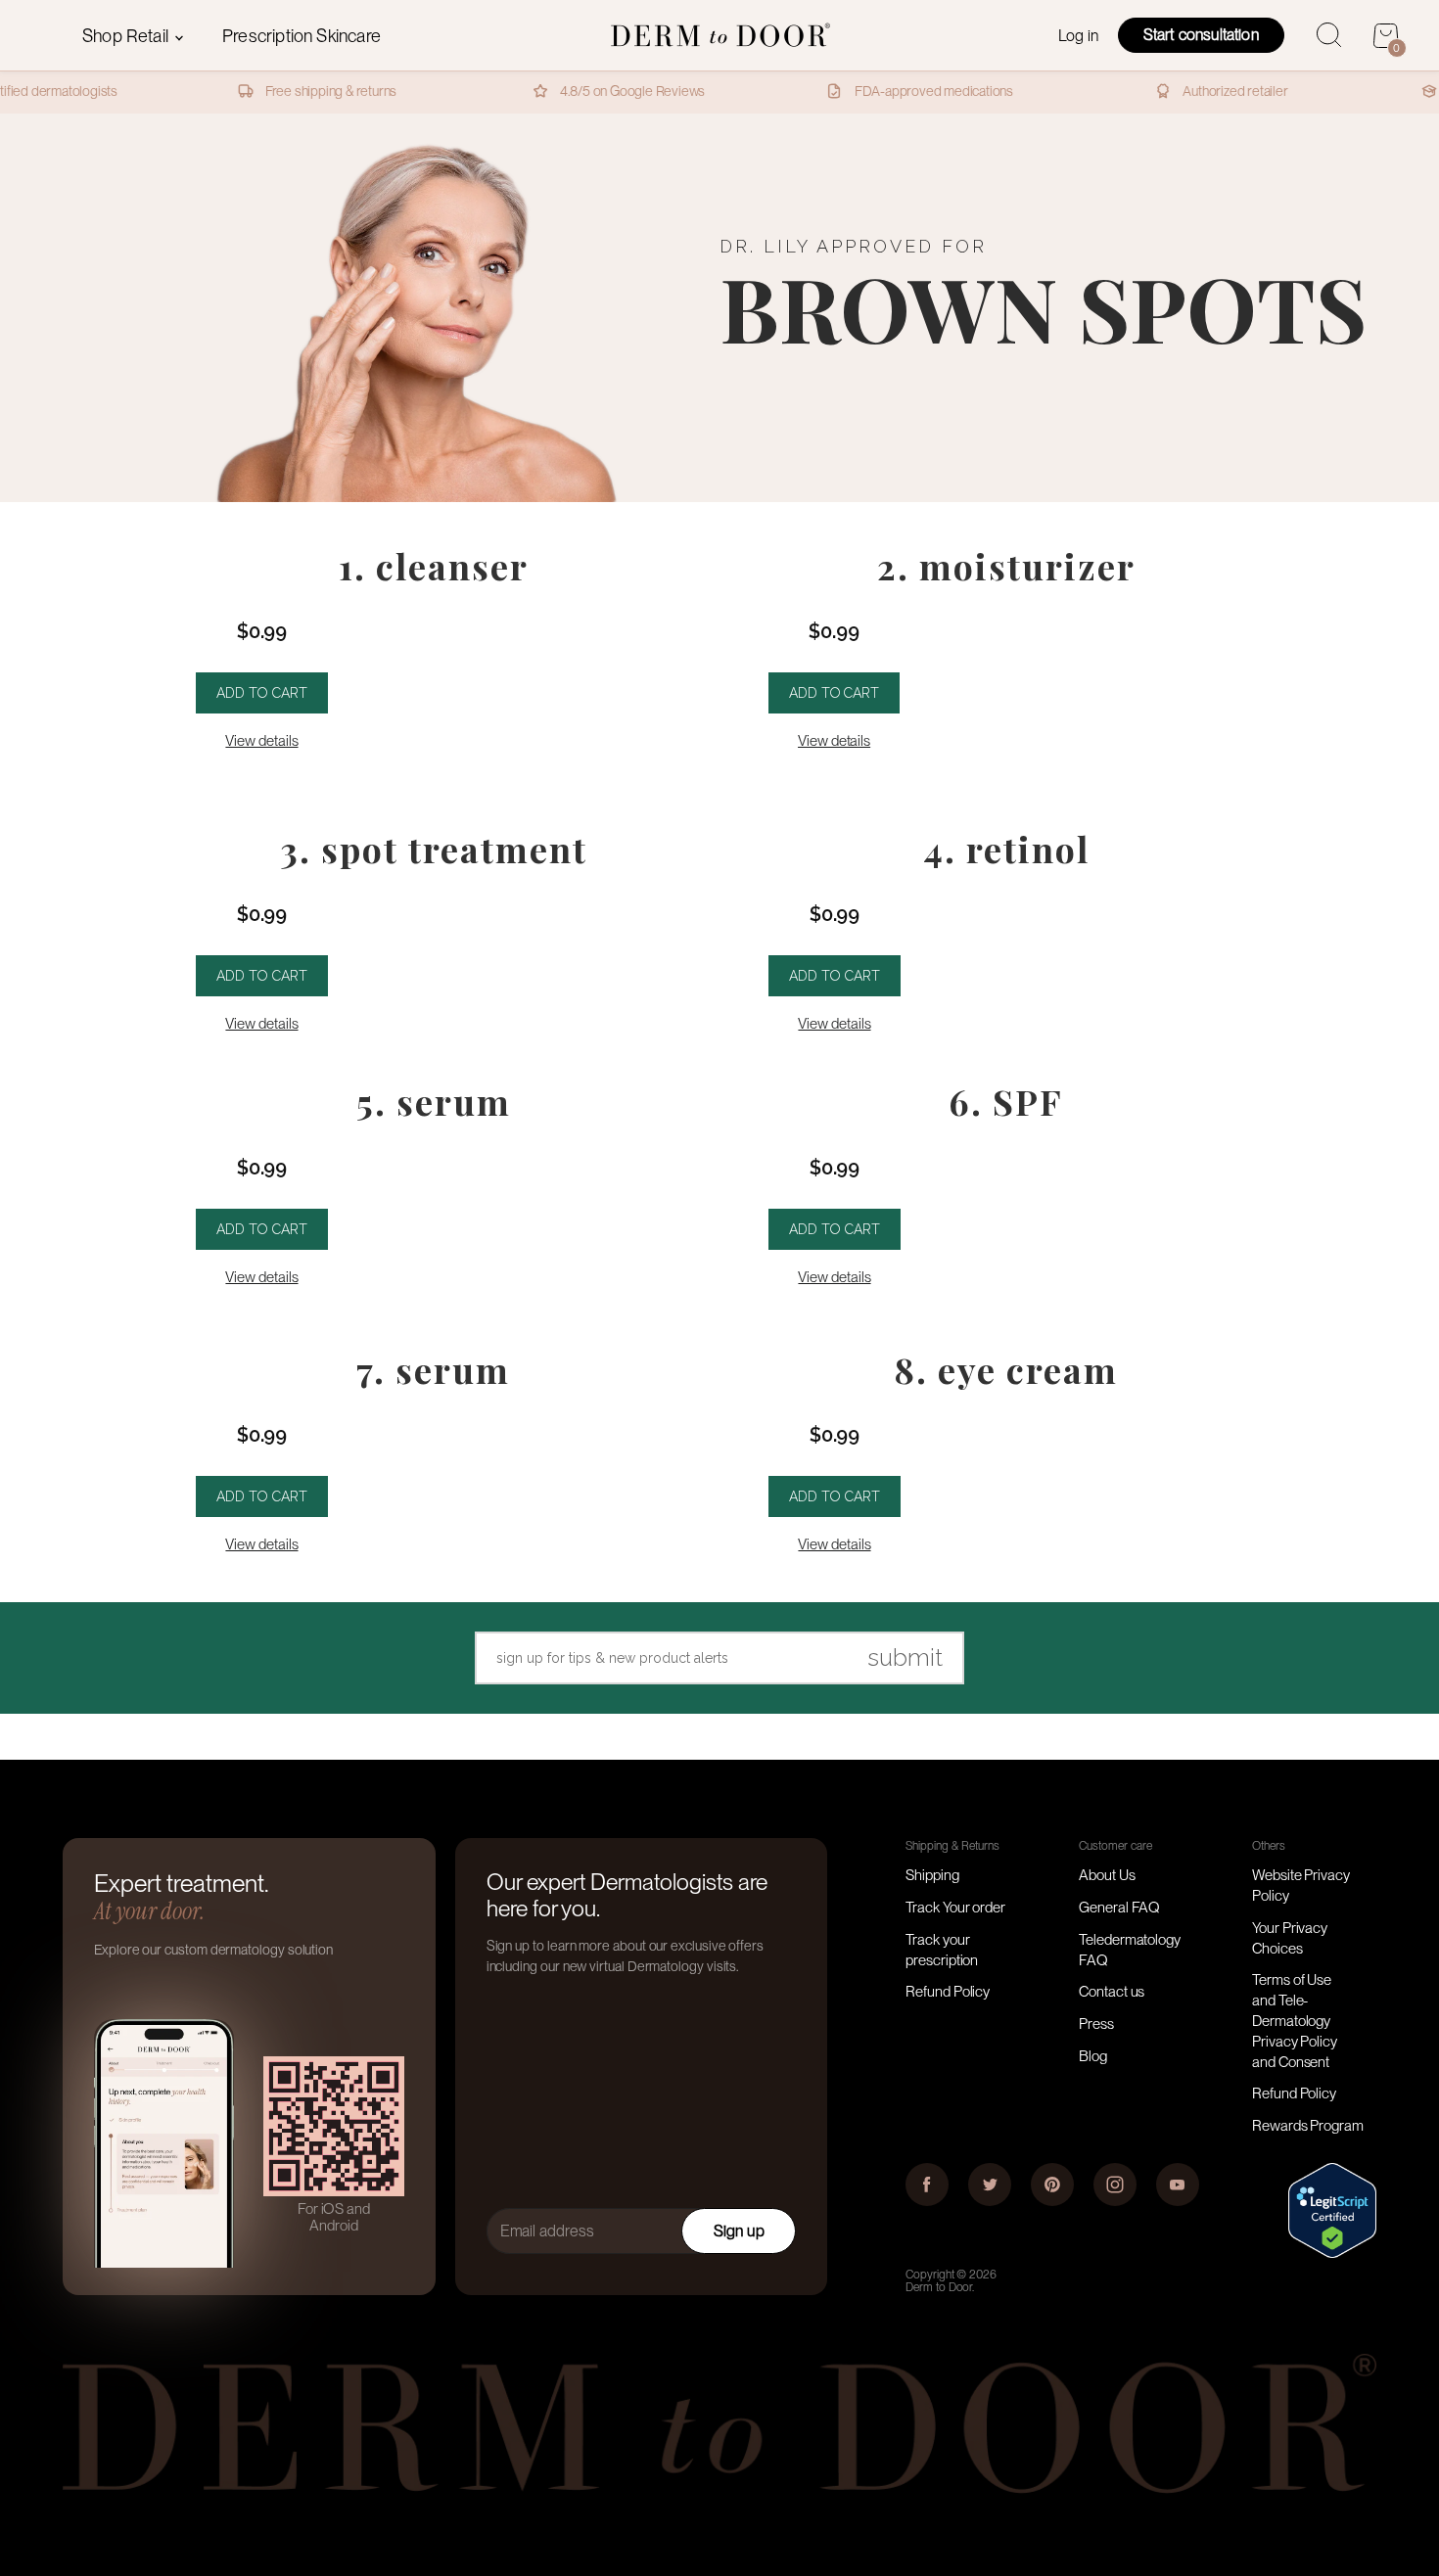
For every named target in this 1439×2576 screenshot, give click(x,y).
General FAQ (1119, 1908)
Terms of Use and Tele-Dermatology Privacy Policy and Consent (1295, 2021)
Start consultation (1201, 35)
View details (261, 741)
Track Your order (955, 1908)
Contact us (1112, 1992)
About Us (1107, 1875)
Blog (1093, 2056)
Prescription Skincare (302, 36)
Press (1096, 2024)
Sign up (739, 2231)
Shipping (932, 1875)
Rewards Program (1308, 2126)
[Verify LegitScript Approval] (1332, 2253)
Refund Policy (948, 1992)
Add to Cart (262, 693)
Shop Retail (127, 36)
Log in (1078, 36)
